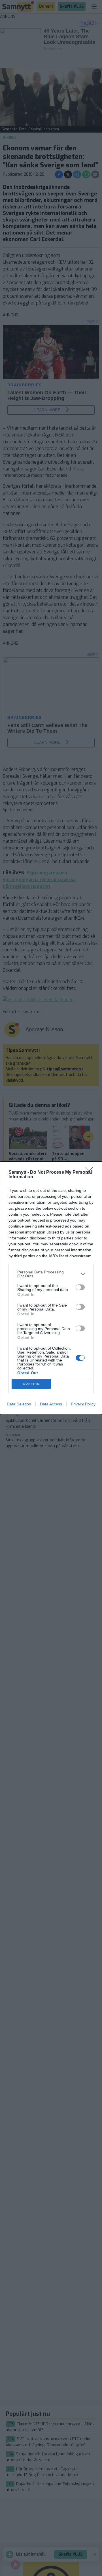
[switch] (80, 1287)
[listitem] (51, 1274)
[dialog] (51, 1288)
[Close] (91, 1173)
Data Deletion (19, 1404)
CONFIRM (31, 1384)
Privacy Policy (83, 1404)
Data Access (51, 1404)
